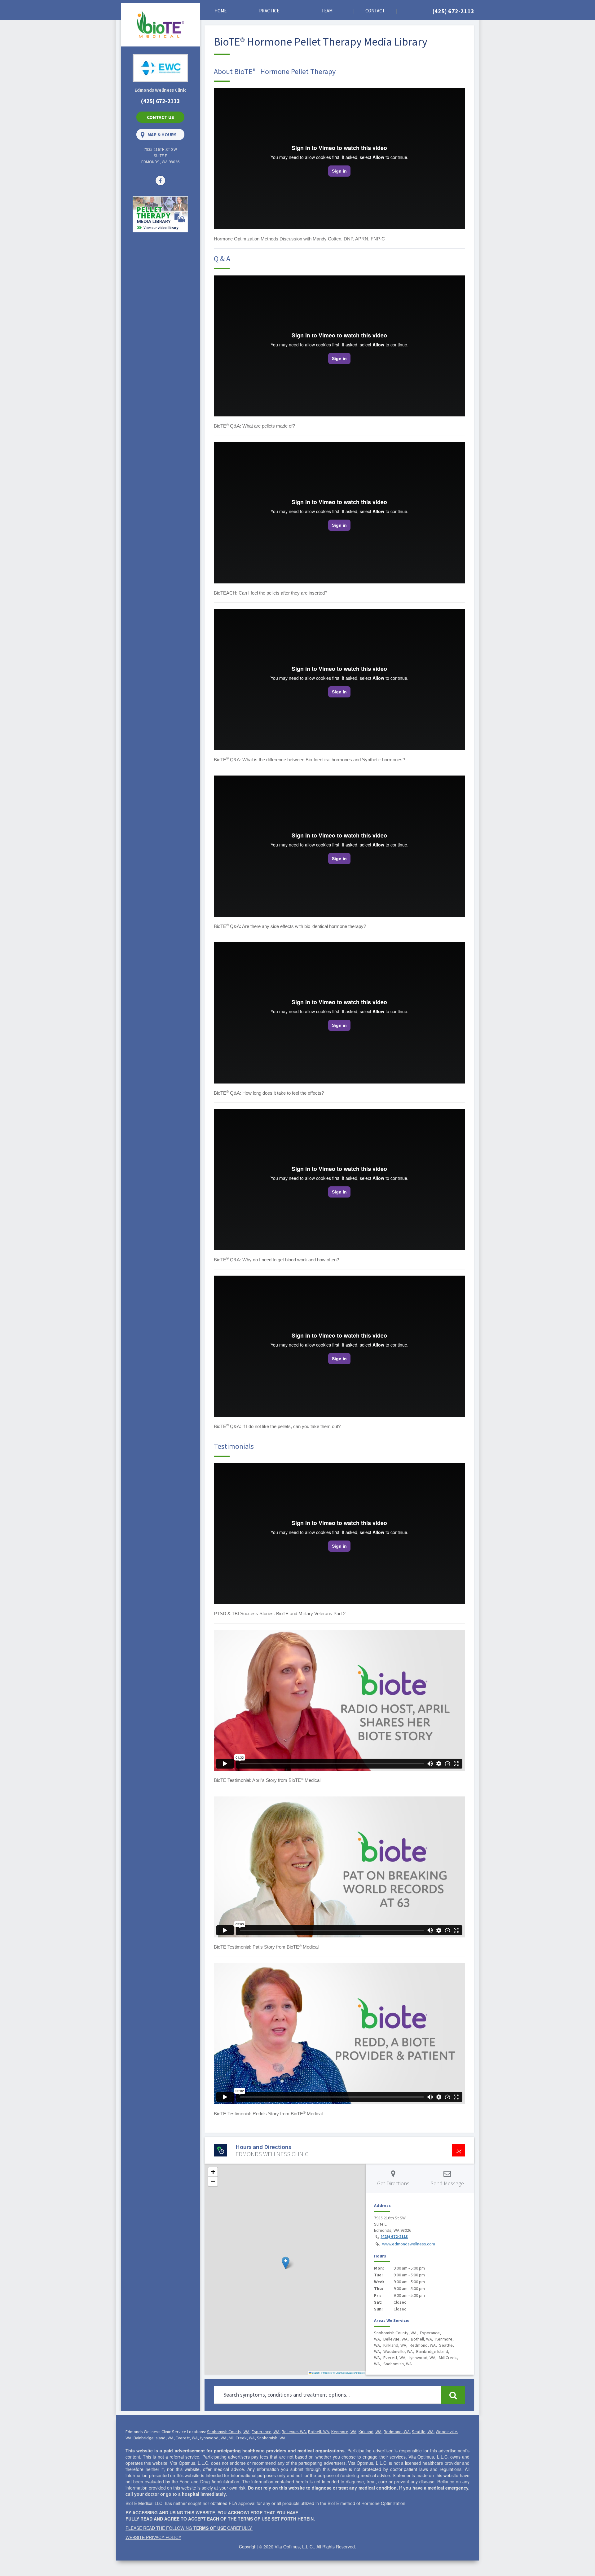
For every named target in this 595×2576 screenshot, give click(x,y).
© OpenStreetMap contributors (349, 2373)
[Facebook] (160, 180)
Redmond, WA (397, 2432)
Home (220, 11)
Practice (269, 11)
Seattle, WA (423, 2432)
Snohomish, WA (271, 2438)
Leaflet (315, 2373)
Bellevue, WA (294, 2432)
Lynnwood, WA (213, 2438)
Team (327, 11)
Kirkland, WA (370, 2432)
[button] (286, 2263)
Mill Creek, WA (242, 2438)
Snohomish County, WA (228, 2432)
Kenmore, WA (344, 2432)
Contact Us (161, 117)
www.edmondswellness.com (409, 2244)
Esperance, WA (266, 2432)
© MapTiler (327, 2373)
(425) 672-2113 (453, 11)
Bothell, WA (319, 2432)
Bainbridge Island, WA (154, 2438)
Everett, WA (187, 2438)
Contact (375, 11)
